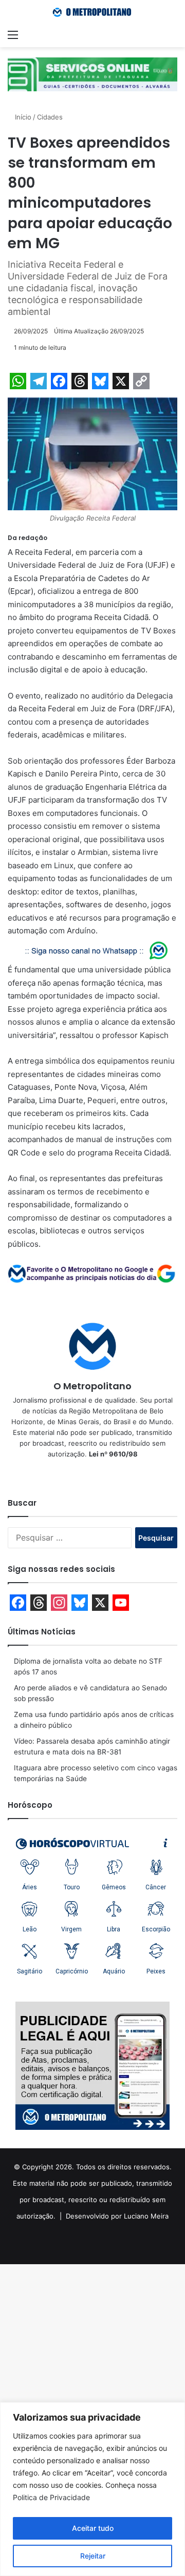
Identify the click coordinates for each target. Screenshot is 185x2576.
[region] (92, 2489)
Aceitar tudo (93, 2528)
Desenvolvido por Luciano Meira (117, 2216)
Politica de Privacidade (51, 2497)
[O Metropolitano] (92, 12)
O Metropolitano (92, 1386)
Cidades (50, 117)
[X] (92, 1471)
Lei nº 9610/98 (113, 1454)
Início (22, 117)
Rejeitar (93, 2556)
